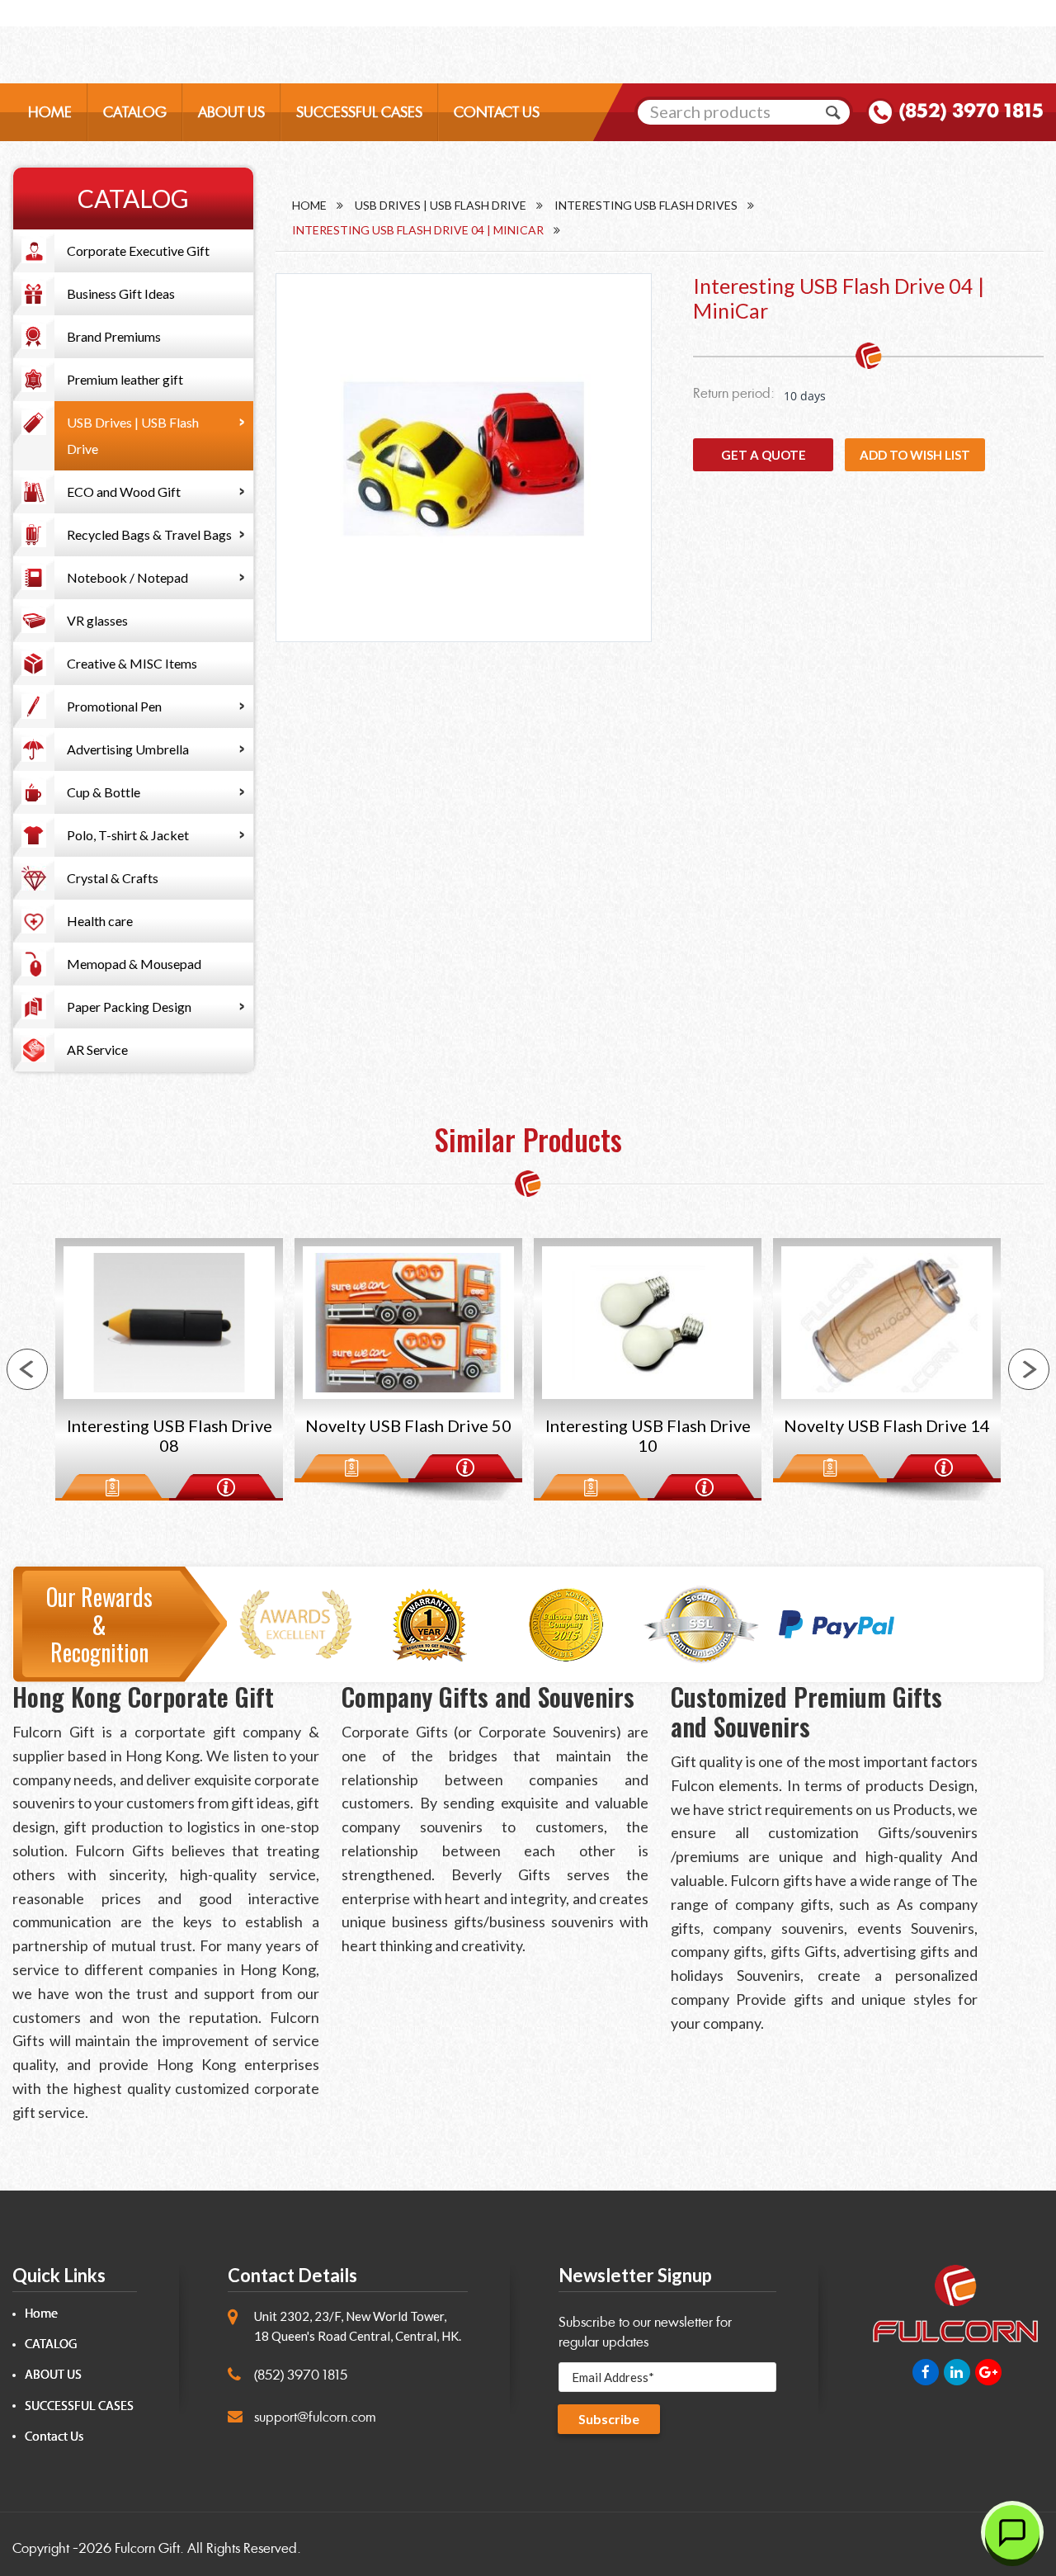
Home (309, 205)
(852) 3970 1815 (971, 111)
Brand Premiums (114, 336)
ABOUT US (231, 112)
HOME (50, 112)
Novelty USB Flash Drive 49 (887, 1425)
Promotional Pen (114, 706)
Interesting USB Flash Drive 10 (409, 1435)
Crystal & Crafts (113, 878)
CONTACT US (497, 112)
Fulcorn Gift (147, 2548)
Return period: (734, 393)
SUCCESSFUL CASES (359, 112)
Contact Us (54, 2437)
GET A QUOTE (764, 455)
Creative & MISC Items (132, 663)
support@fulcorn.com (315, 2417)
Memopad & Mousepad (134, 964)
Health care (100, 921)
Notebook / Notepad (127, 577)
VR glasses (97, 620)
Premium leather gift (125, 379)
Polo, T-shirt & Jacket (128, 835)
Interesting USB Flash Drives (646, 205)
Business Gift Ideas (121, 293)
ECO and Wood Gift (124, 492)
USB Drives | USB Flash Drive (133, 435)
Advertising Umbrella (128, 749)
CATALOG (135, 112)
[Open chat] (1012, 2532)
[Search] (833, 112)
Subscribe (609, 2419)
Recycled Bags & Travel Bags (149, 534)
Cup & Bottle (104, 792)
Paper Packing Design (129, 1007)
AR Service (97, 1049)
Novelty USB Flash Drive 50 (169, 1425)
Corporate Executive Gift (138, 251)
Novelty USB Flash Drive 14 (648, 1425)
